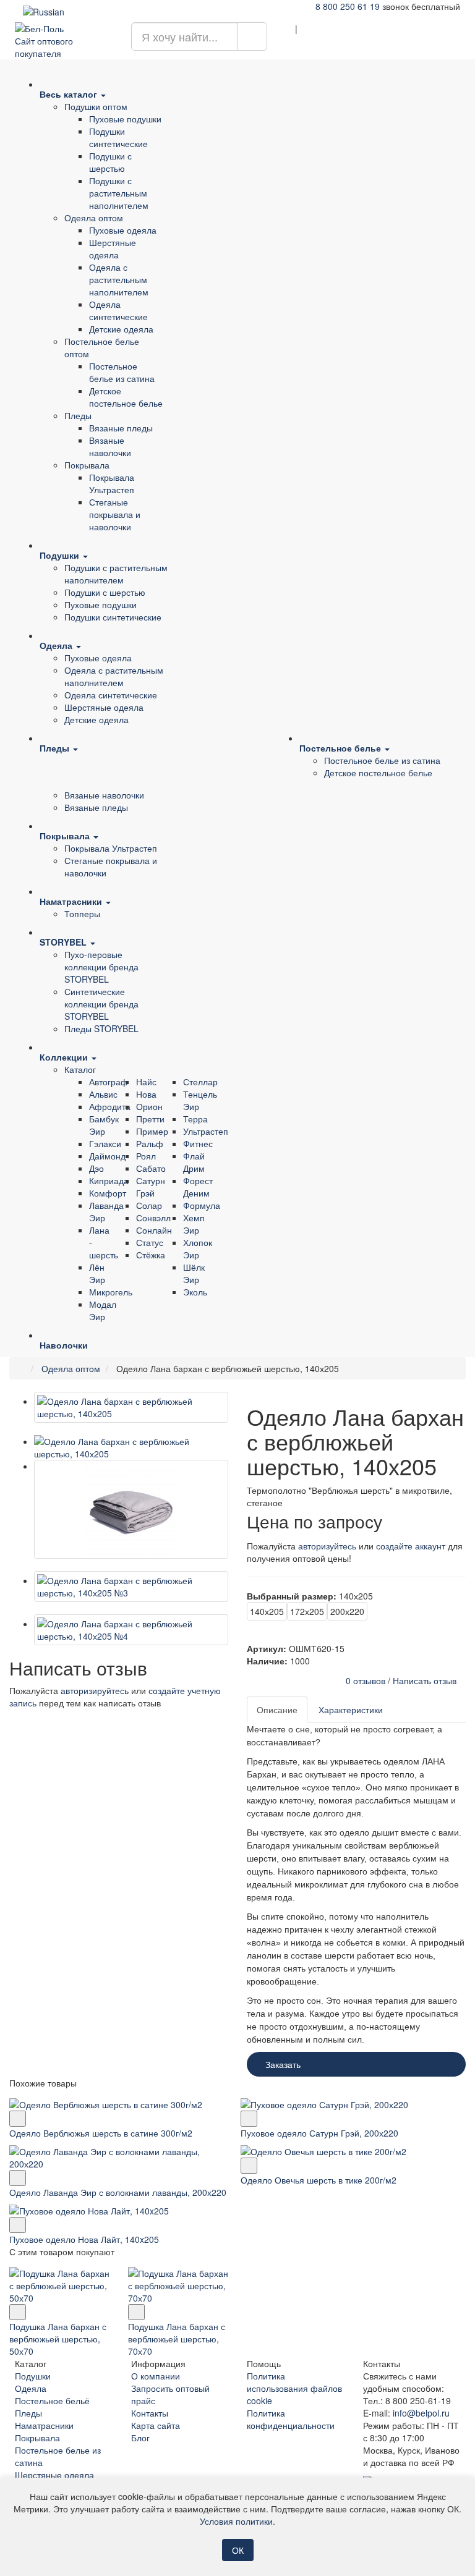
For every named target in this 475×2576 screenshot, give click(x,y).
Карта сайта (156, 2425)
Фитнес (198, 1143)
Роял (146, 1156)
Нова (146, 1094)
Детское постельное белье (126, 397)
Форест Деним (198, 1187)
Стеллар (200, 1082)
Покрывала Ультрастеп (112, 483)
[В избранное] (18, 2119)
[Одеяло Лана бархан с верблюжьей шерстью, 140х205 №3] (131, 1587)
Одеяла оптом (94, 218)
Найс (146, 1082)
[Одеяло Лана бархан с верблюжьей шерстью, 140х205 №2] (131, 1509)
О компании (156, 2376)
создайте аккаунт (411, 1546)
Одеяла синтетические (118, 310)
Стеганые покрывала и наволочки (115, 514)
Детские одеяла (121, 329)
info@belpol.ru (421, 2413)
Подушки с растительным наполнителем (119, 193)
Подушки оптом (96, 106)
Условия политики (236, 2521)
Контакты (150, 2413)
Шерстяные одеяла (113, 248)
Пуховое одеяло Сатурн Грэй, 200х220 (319, 2133)
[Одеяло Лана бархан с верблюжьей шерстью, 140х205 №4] (131, 1630)
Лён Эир (97, 1273)
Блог (140, 2438)
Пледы (78, 415)
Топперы (82, 913)
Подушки (33, 2376)
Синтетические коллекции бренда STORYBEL (101, 1004)
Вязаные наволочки (110, 446)
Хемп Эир (194, 1224)
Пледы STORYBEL (101, 1028)
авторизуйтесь (327, 1546)
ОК (238, 2550)
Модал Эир (103, 1310)
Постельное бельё (52, 2400)
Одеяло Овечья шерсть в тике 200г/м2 (319, 2180)
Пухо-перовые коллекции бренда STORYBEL (101, 967)
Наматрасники (44, 2425)
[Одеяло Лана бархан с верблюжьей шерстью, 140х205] (131, 1407)
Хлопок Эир (198, 1248)
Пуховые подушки (125, 119)
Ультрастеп (206, 1131)
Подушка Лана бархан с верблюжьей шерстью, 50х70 (58, 2339)
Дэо (96, 1168)
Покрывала (87, 465)
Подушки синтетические (118, 137)
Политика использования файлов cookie (294, 2388)
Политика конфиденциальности (291, 2419)
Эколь (195, 1292)
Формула (202, 1205)
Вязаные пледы (121, 428)
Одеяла (31, 2388)
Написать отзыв (425, 1680)
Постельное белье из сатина (122, 372)
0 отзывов (366, 1680)
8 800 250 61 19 (348, 6)
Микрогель (111, 1292)
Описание (277, 1710)
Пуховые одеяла (123, 230)
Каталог (80, 1069)
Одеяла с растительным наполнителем (119, 279)
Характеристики (351, 1710)
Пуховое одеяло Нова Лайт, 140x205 (84, 2239)
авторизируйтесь (95, 1690)
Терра (195, 1119)
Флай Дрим (194, 1162)
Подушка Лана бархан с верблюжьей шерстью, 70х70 (177, 2339)
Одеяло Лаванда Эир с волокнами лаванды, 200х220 (118, 2192)
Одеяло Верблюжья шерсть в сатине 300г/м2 (101, 2133)
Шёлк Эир (194, 1273)
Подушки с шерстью (110, 162)
